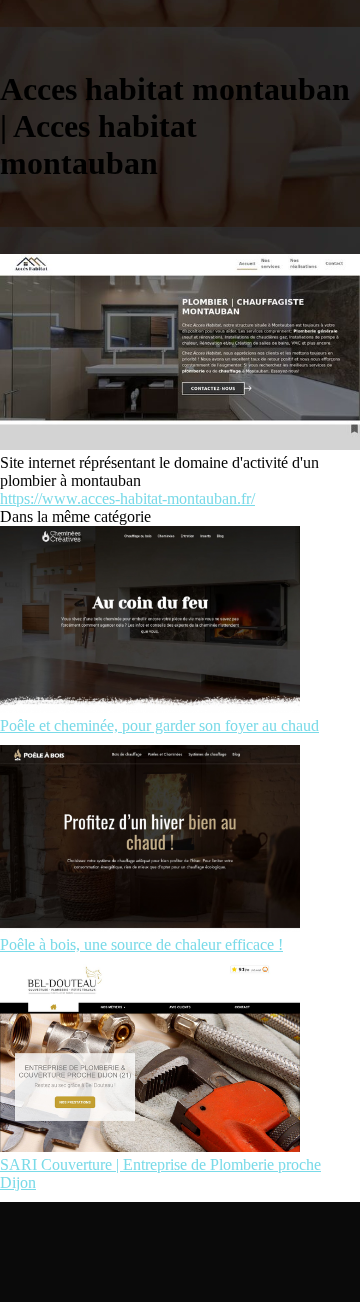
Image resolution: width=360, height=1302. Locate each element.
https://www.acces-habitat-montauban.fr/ (127, 498)
